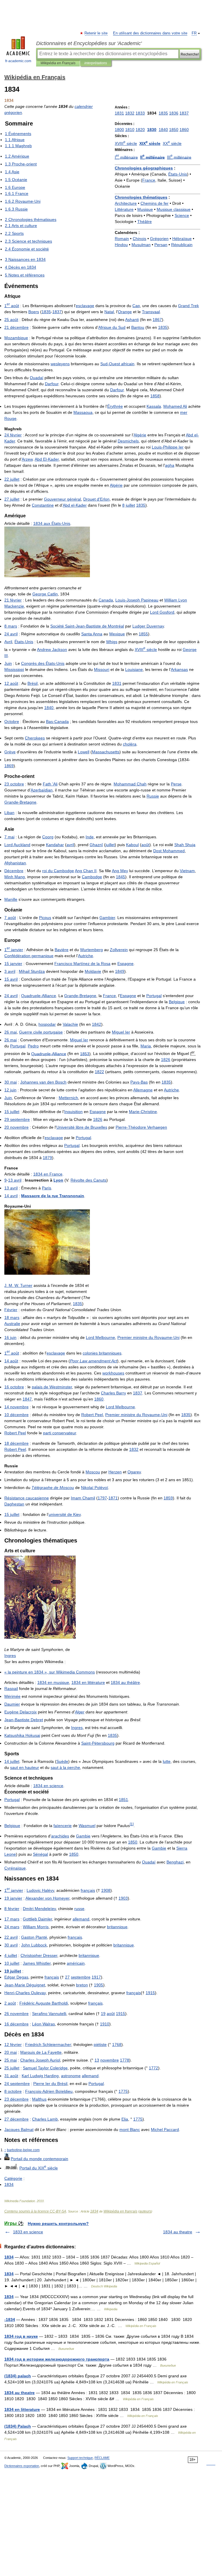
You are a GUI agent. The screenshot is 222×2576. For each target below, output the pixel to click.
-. (23, 2150)
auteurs (145, 2211)
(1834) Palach (18, 2426)
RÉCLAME (102, 2458)
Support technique (80, 2458)
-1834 (10, 2319)
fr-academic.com (18, 61)
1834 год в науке (21, 2336)
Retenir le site (96, 33)
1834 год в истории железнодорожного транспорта (57, 2359)
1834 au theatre (178, 2232)
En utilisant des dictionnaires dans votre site (150, 33)
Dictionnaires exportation (22, 2466)
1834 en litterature (22, 2409)
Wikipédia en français (120, 2211)
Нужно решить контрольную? (58, 2223)
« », (50, 1672)
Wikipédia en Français (58, 63)
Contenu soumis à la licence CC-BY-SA (35, 2211)
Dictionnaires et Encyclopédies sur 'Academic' (89, 43)
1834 (94, 2211)
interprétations (96, 63)
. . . (18, 1285)
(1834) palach (18, 2376)
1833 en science (28, 2232)
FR (194, 33)
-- (87, 626)
